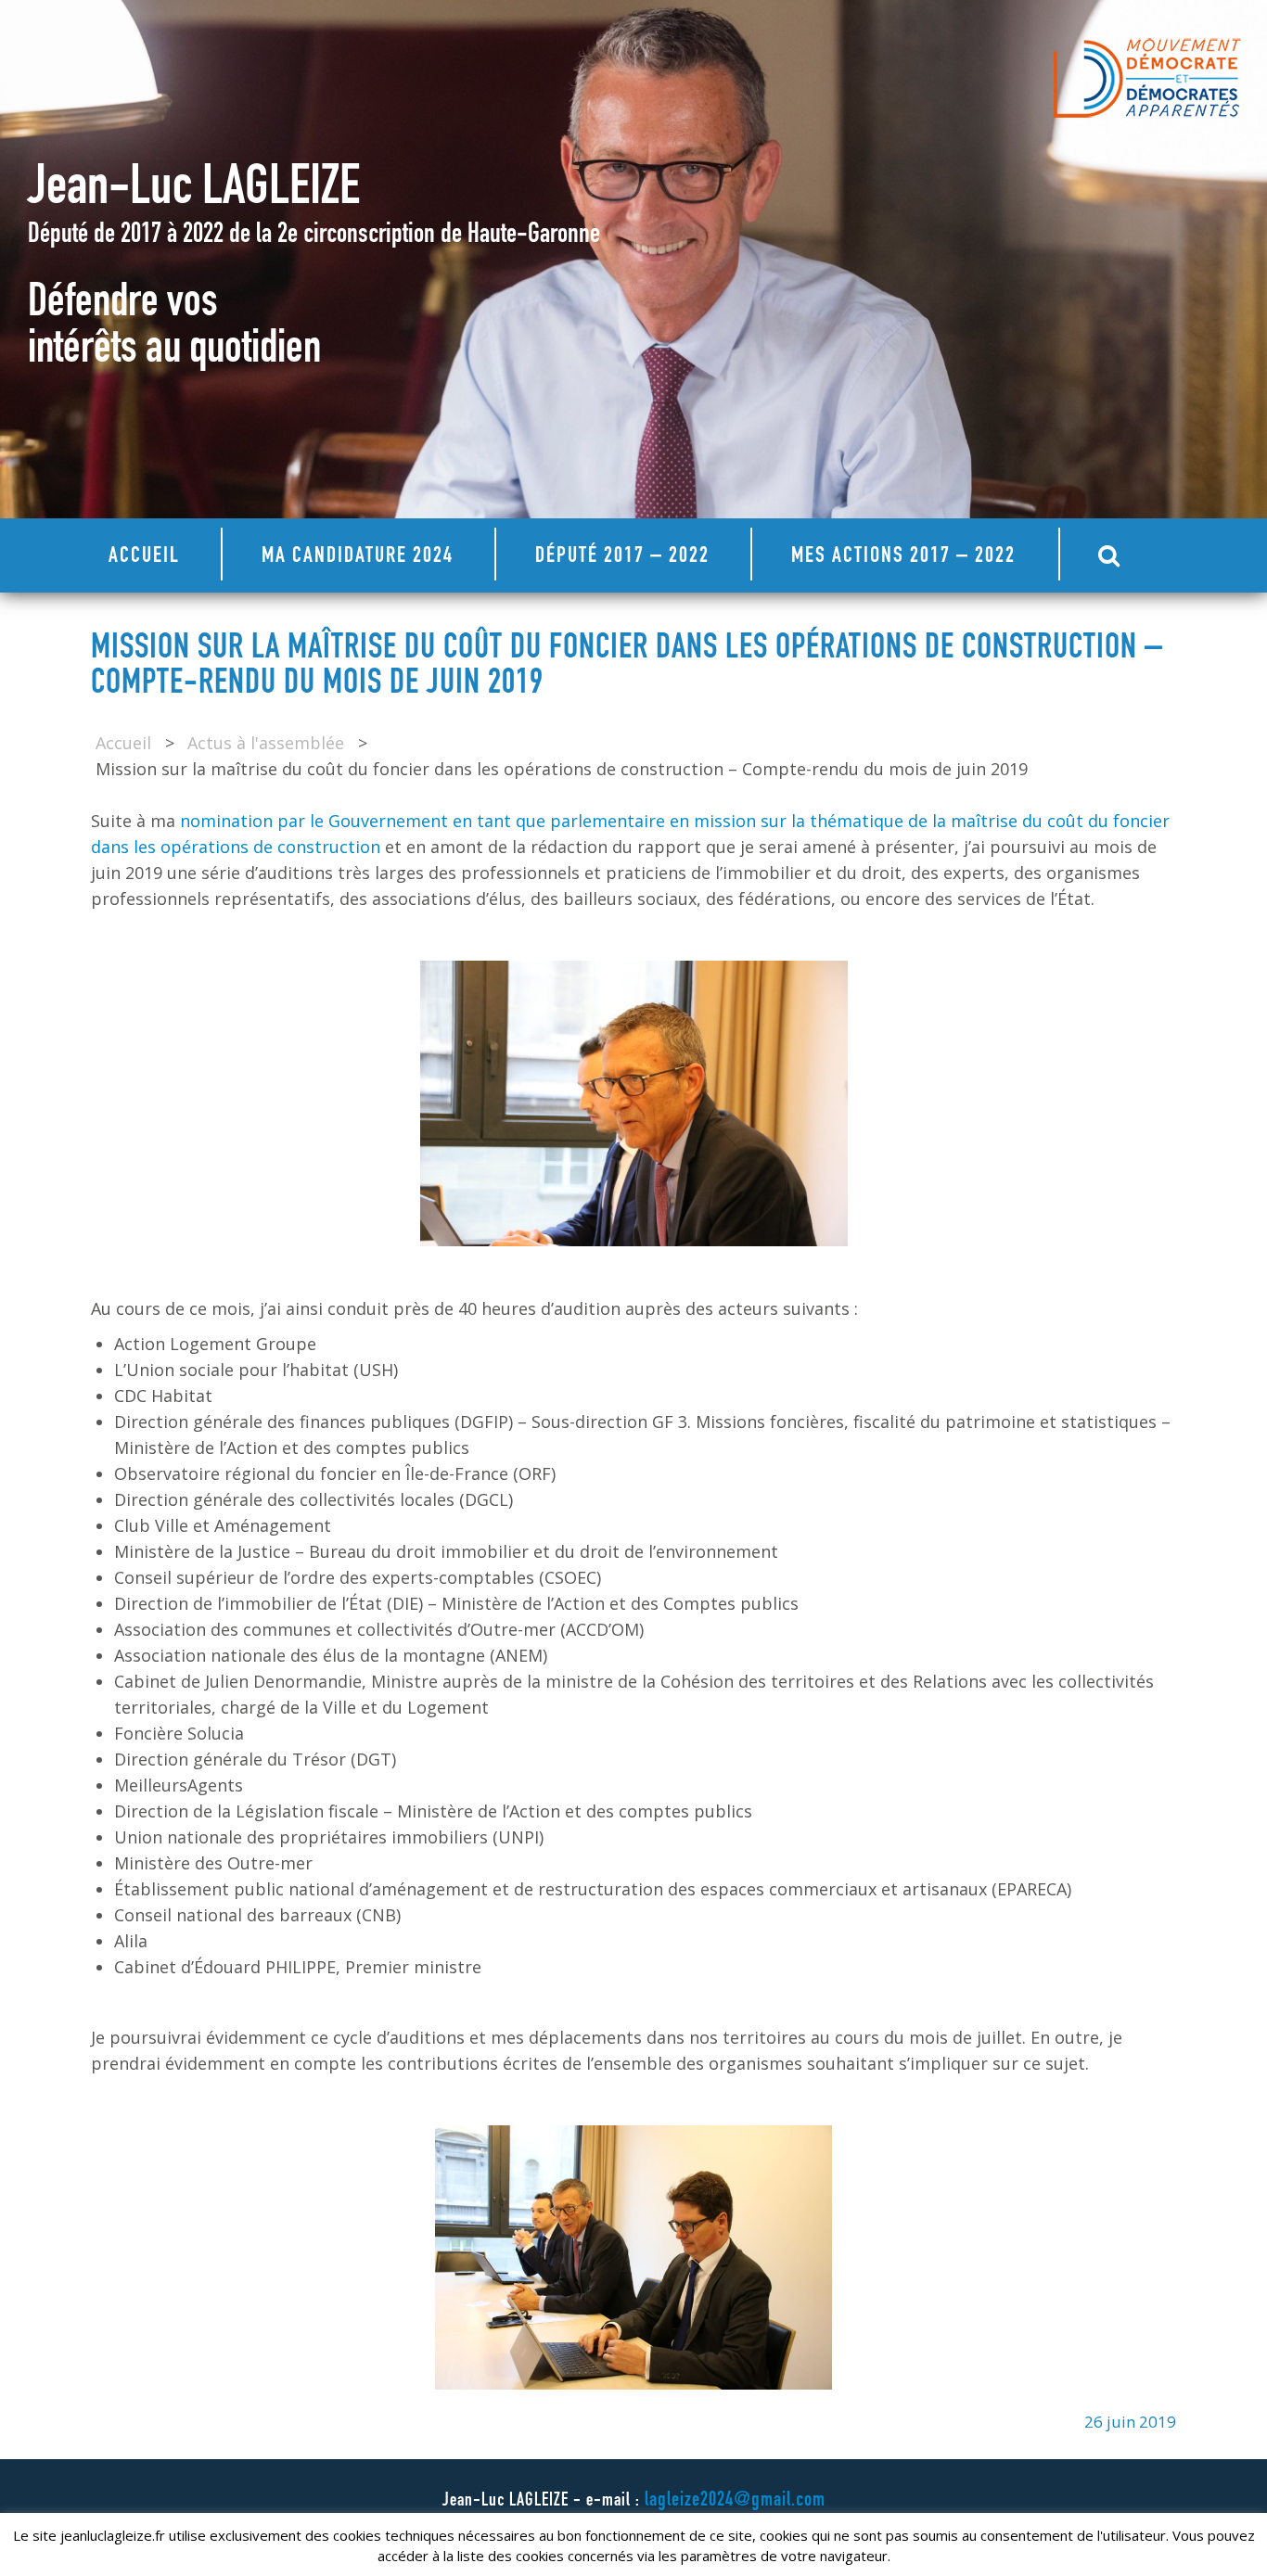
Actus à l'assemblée (266, 743)
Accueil (144, 557)
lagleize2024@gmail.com (735, 2501)
